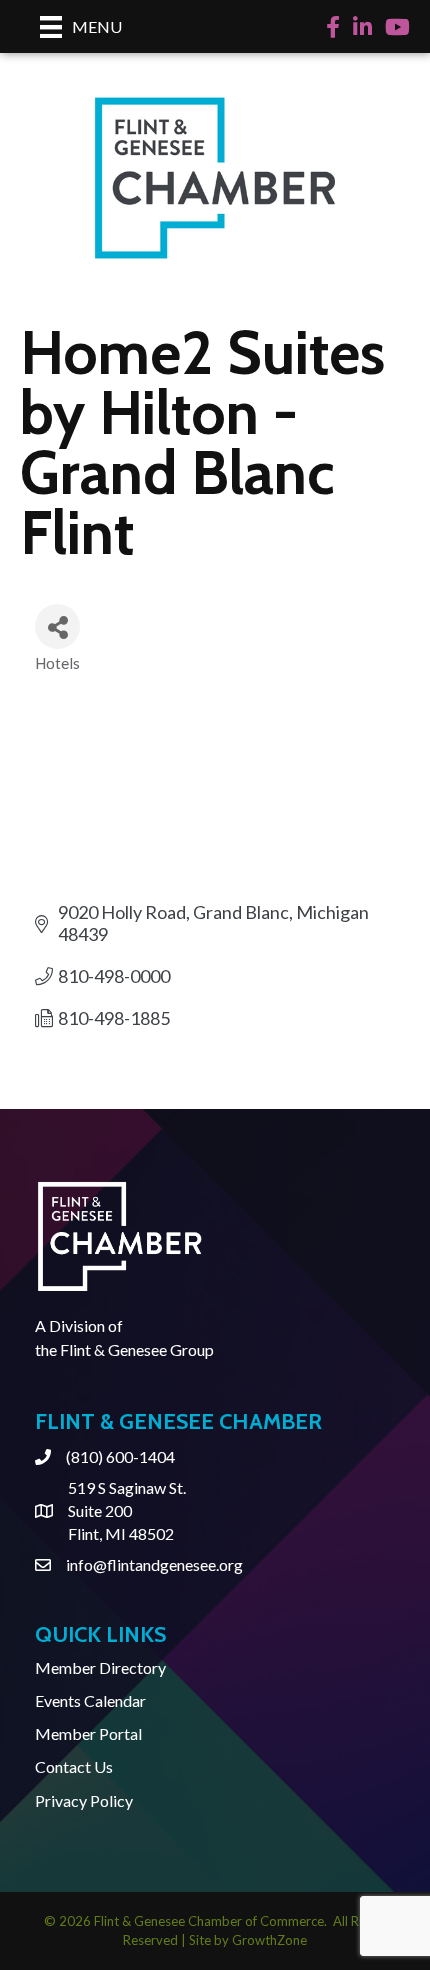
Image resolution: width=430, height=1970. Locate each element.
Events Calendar (90, 1700)
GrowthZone (269, 1940)
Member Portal (88, 1733)
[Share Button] (57, 626)
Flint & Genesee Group (137, 1349)
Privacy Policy (84, 1800)
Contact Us (74, 1766)
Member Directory (100, 1667)
